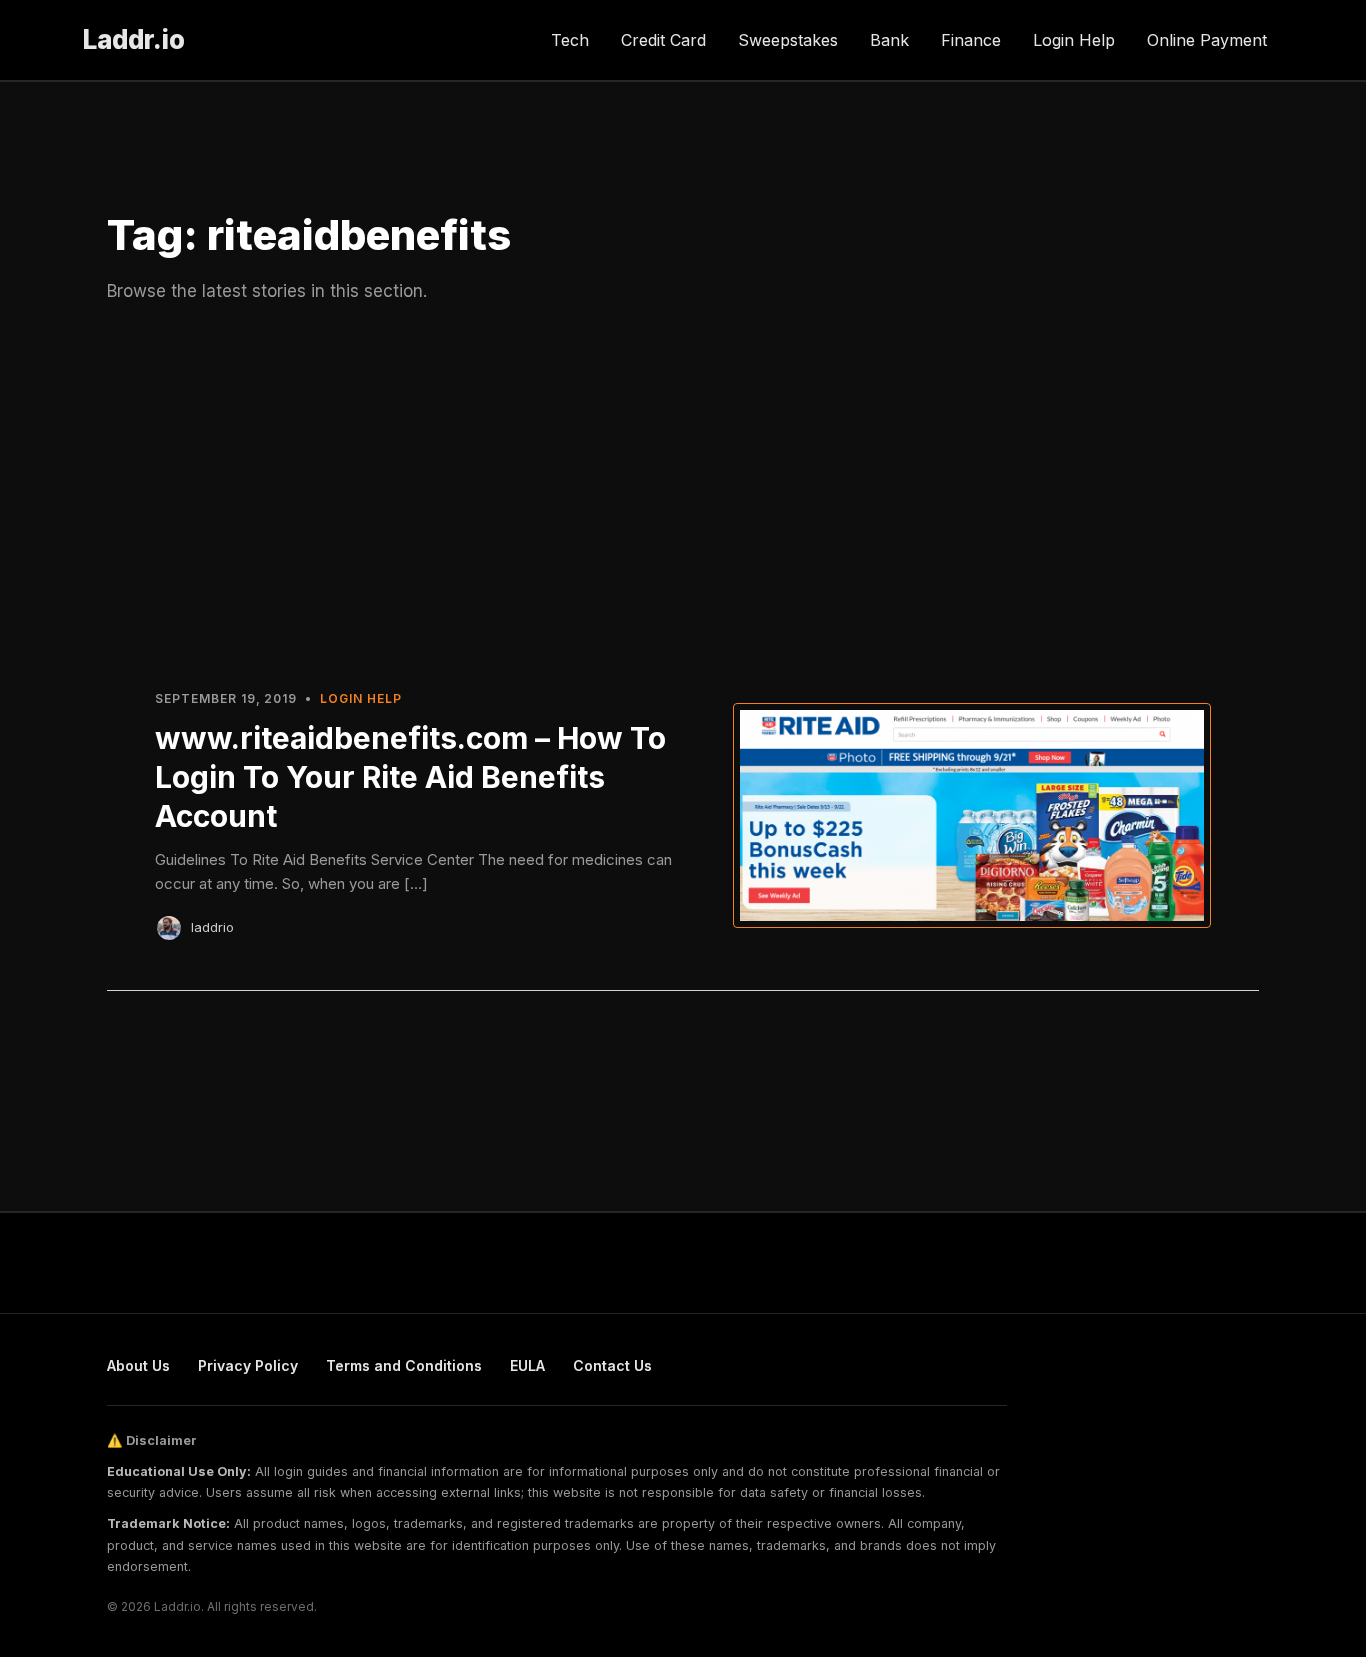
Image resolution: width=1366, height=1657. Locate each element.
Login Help (1074, 40)
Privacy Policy (248, 1365)
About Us (138, 1365)
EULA (527, 1365)
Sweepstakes (788, 40)
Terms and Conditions (404, 1365)
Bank (889, 40)
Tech (570, 40)
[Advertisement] (683, 493)
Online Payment (1207, 40)
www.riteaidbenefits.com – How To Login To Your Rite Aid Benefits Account (410, 777)
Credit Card (663, 40)
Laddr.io (134, 39)
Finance (971, 40)
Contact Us (612, 1365)
